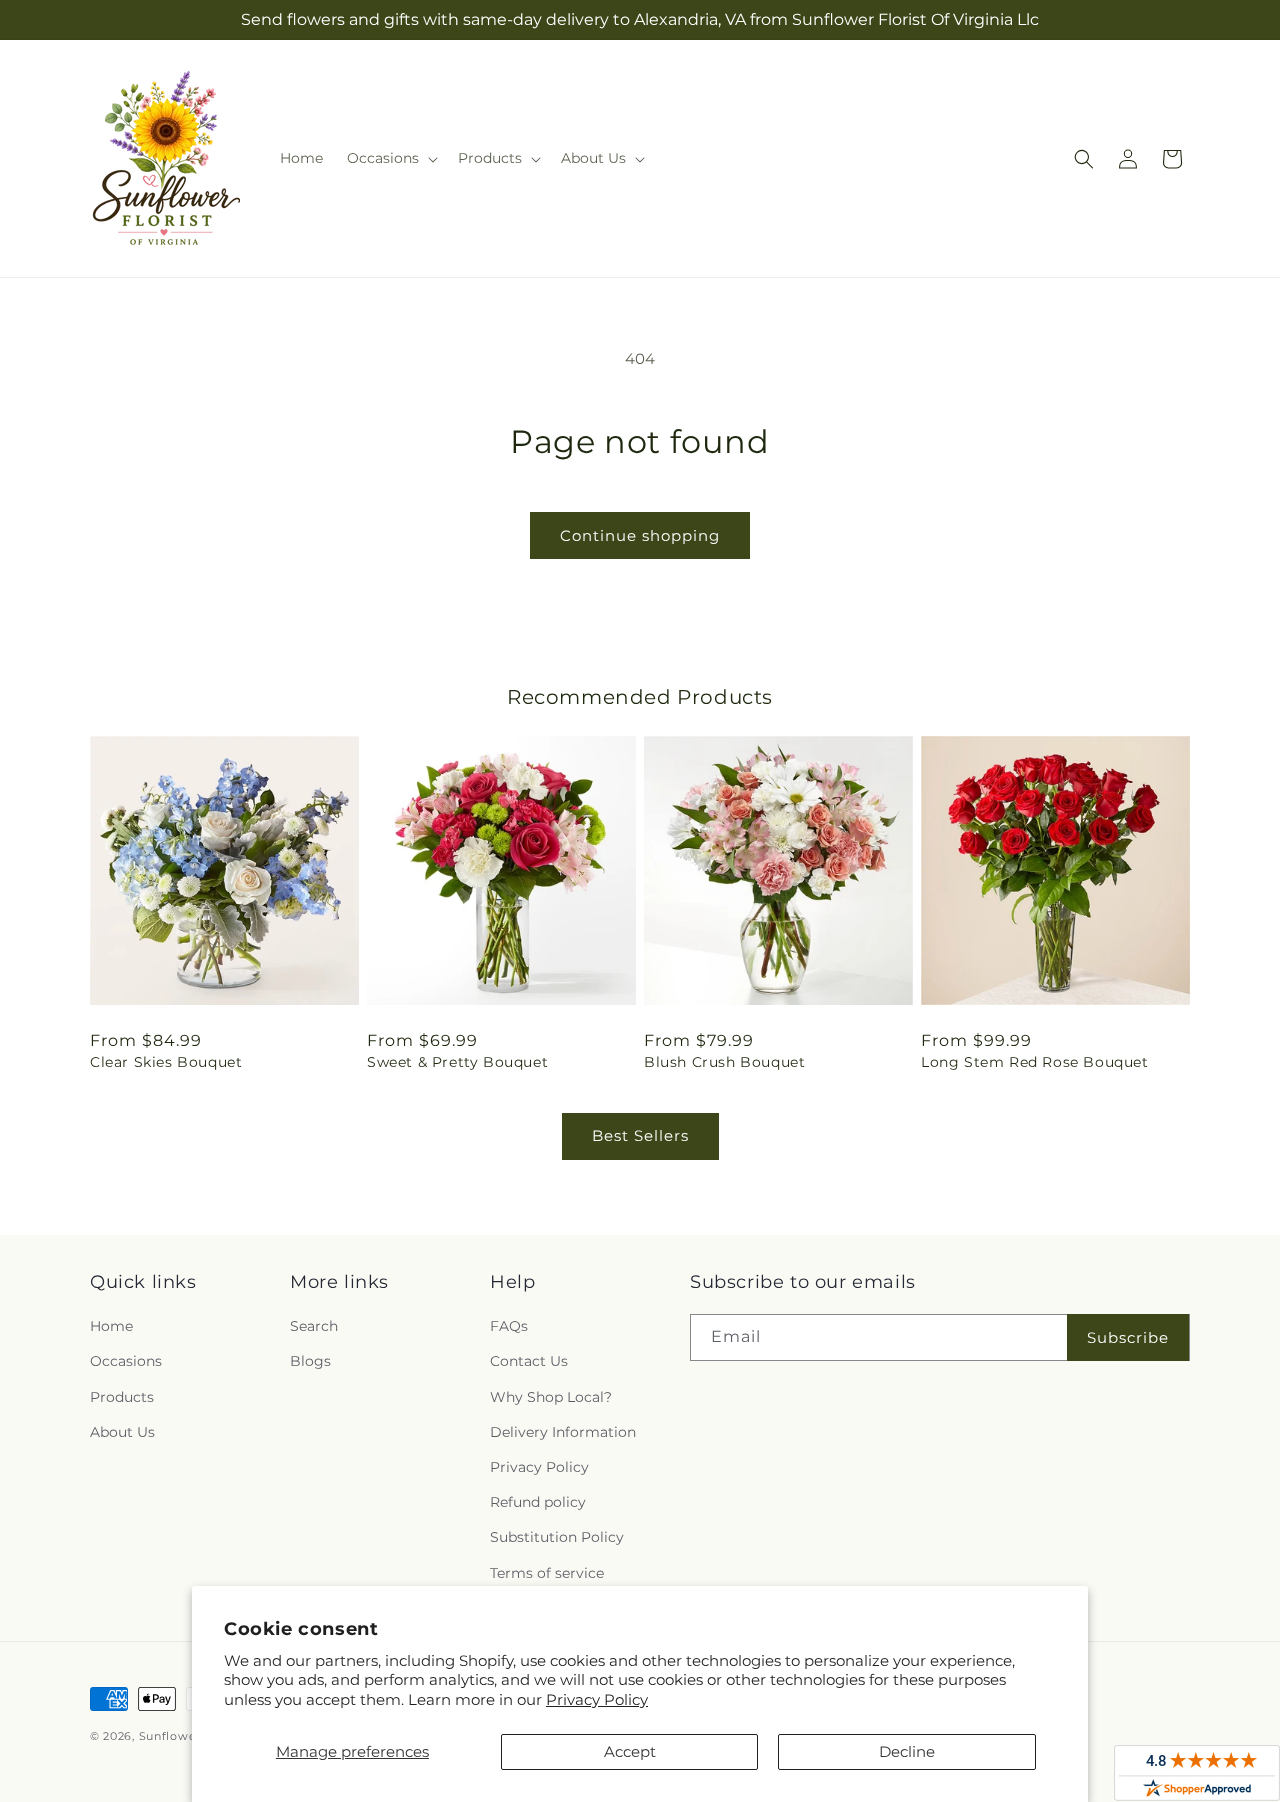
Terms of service (547, 1573)
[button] (390, 158)
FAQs (509, 1326)
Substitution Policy (557, 1537)
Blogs (310, 1361)
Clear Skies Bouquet (166, 1062)
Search (314, 1326)
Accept (630, 1751)
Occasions (126, 1361)
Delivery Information (563, 1432)
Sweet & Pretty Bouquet (457, 1062)
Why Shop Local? (551, 1397)
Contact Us (529, 1361)
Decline (907, 1751)
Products (122, 1397)
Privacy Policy (597, 1699)
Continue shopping (640, 535)
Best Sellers (640, 1135)
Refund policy (538, 1502)
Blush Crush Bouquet (724, 1062)
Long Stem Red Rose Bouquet (1035, 1062)
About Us (122, 1432)
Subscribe (1128, 1337)
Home (111, 1326)
